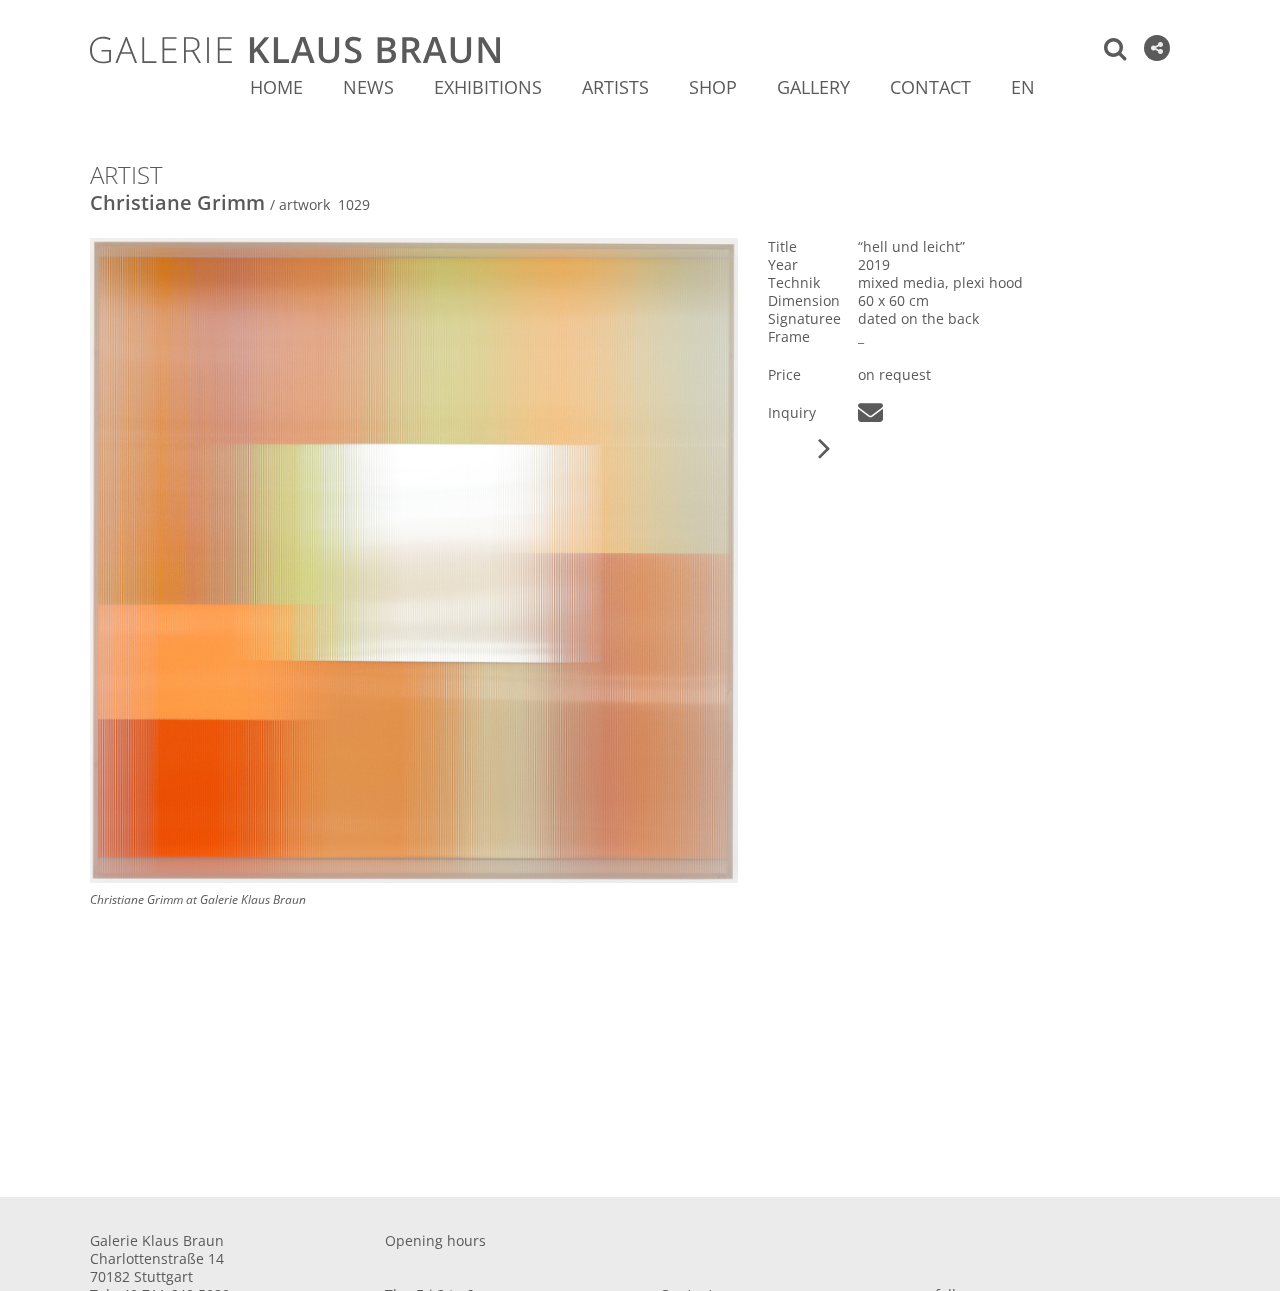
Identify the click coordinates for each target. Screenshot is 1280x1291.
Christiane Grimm (177, 202)
